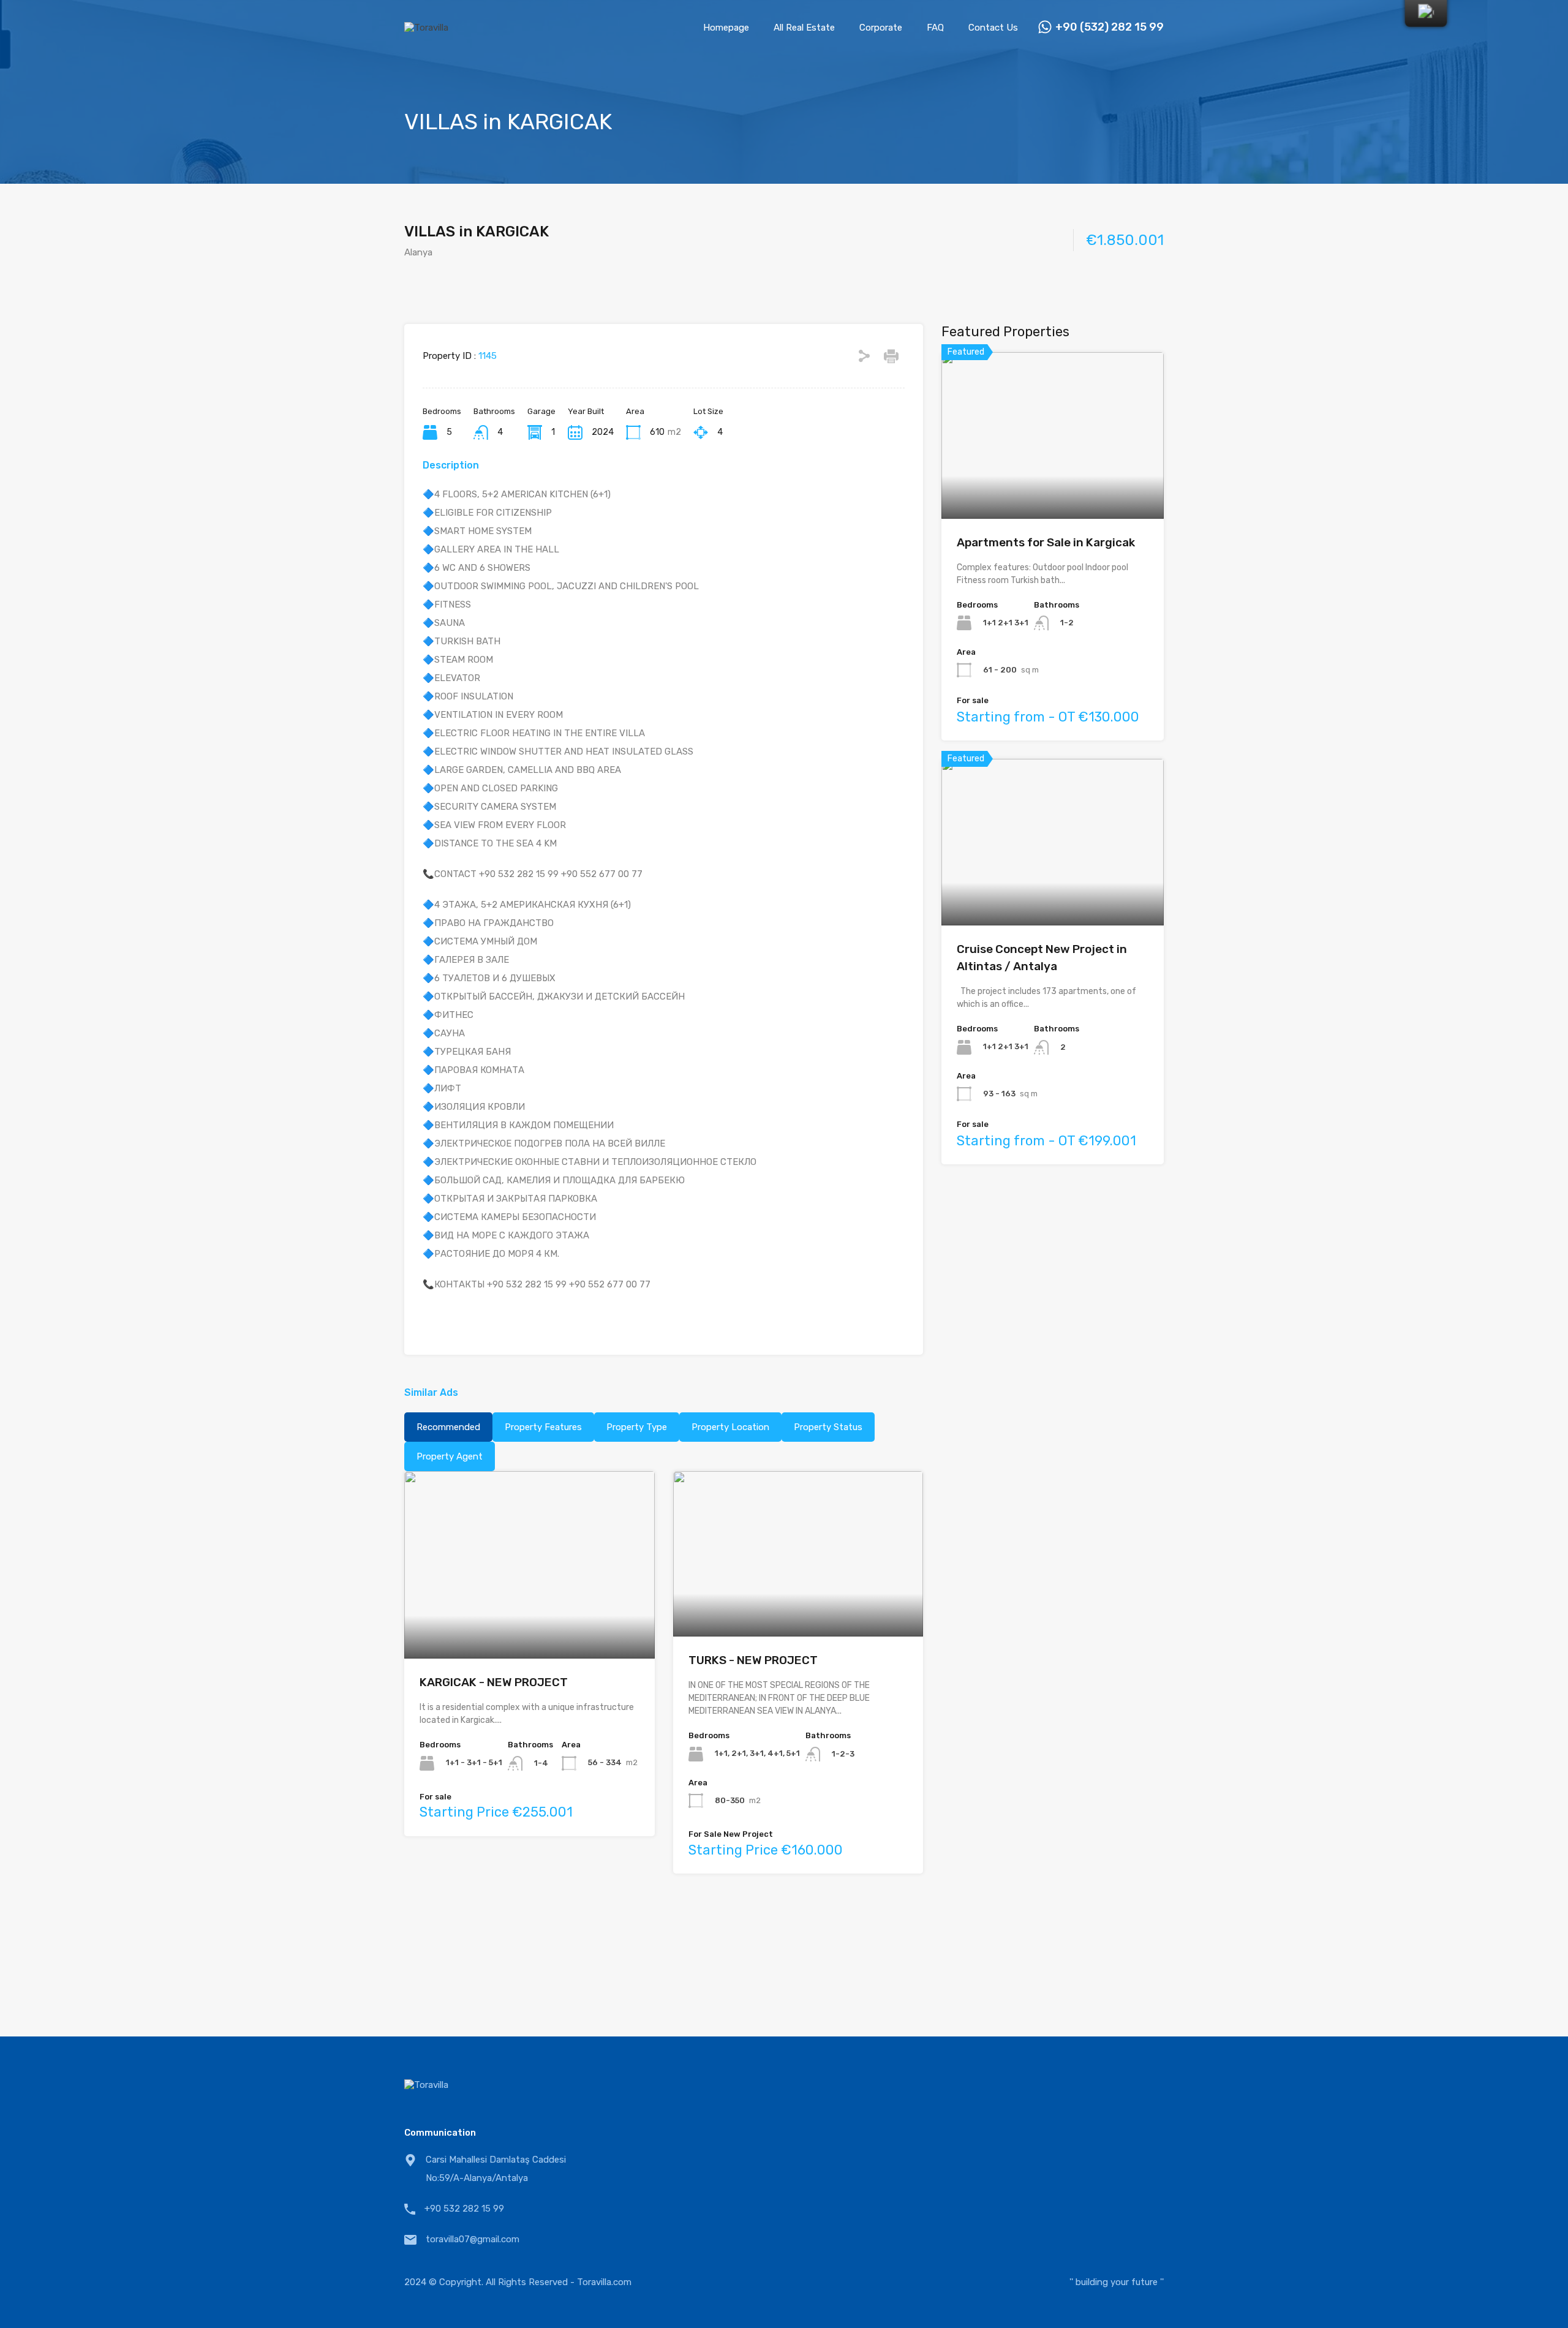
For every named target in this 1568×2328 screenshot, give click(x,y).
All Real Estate (804, 28)
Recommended (448, 1427)
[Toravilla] (426, 28)
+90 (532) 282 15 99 (1110, 27)
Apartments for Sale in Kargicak (1046, 542)
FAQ (935, 28)
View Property (530, 1622)
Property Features (543, 1427)
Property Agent (450, 1456)
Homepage (726, 28)
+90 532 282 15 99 (464, 2209)
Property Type (637, 1427)
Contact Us (993, 28)
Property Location (730, 1427)
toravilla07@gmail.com (473, 2239)
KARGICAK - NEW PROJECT (494, 1682)
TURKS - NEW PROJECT (753, 1660)
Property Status (828, 1427)
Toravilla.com (604, 2282)
